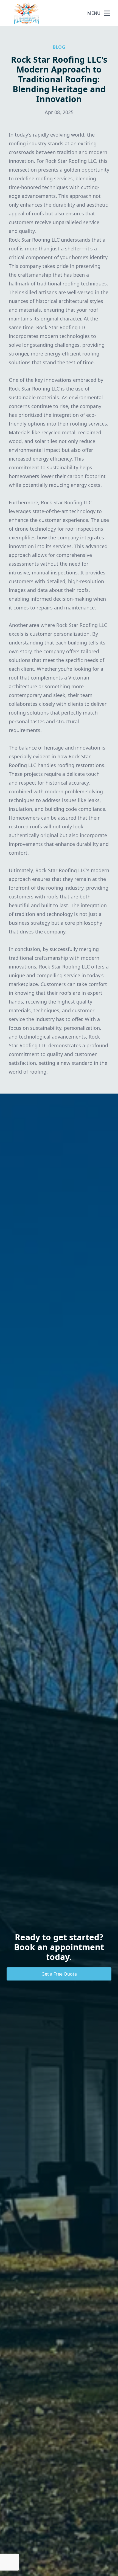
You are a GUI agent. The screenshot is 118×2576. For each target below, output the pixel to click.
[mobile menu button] (107, 13)
